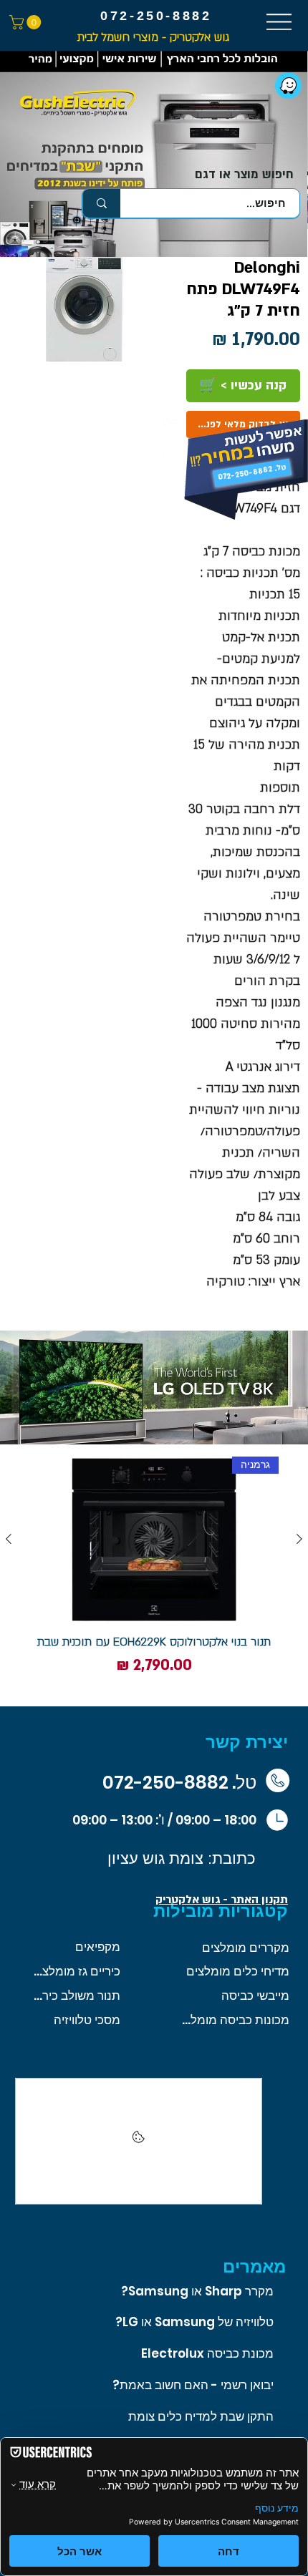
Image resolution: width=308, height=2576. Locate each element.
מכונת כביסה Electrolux (207, 2353)
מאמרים (254, 2266)
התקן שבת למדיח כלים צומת (201, 2416)
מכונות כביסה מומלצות (236, 2020)
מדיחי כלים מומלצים (238, 1971)
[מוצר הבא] (9, 1539)
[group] (154, 1575)
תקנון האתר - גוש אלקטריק (222, 1900)
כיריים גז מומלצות (76, 1971)
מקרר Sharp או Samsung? (197, 2291)
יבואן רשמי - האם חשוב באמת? (193, 2385)
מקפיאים (98, 1947)
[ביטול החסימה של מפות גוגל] (139, 2142)
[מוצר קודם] (299, 1539)
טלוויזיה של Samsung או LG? (194, 2322)
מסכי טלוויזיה (87, 2020)
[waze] (288, 86)
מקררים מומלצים (246, 1948)
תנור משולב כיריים (76, 1996)
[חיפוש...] (101, 203)
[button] (27, 22)
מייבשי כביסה (255, 1996)
